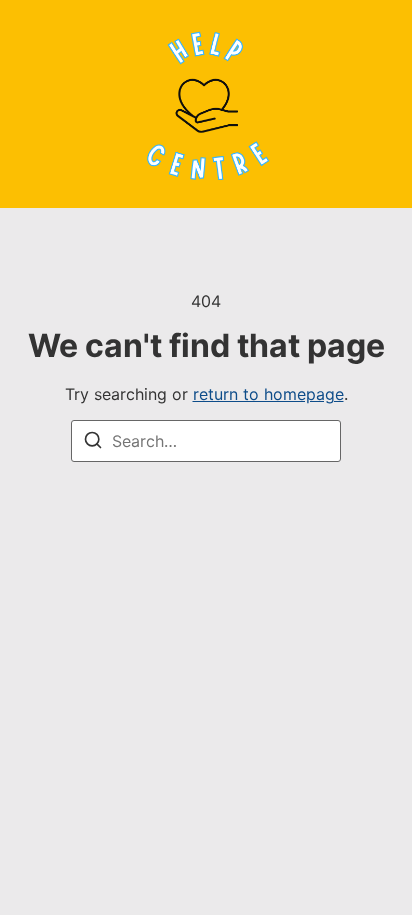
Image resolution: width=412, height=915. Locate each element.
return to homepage (268, 394)
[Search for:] (206, 441)
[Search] (93, 443)
